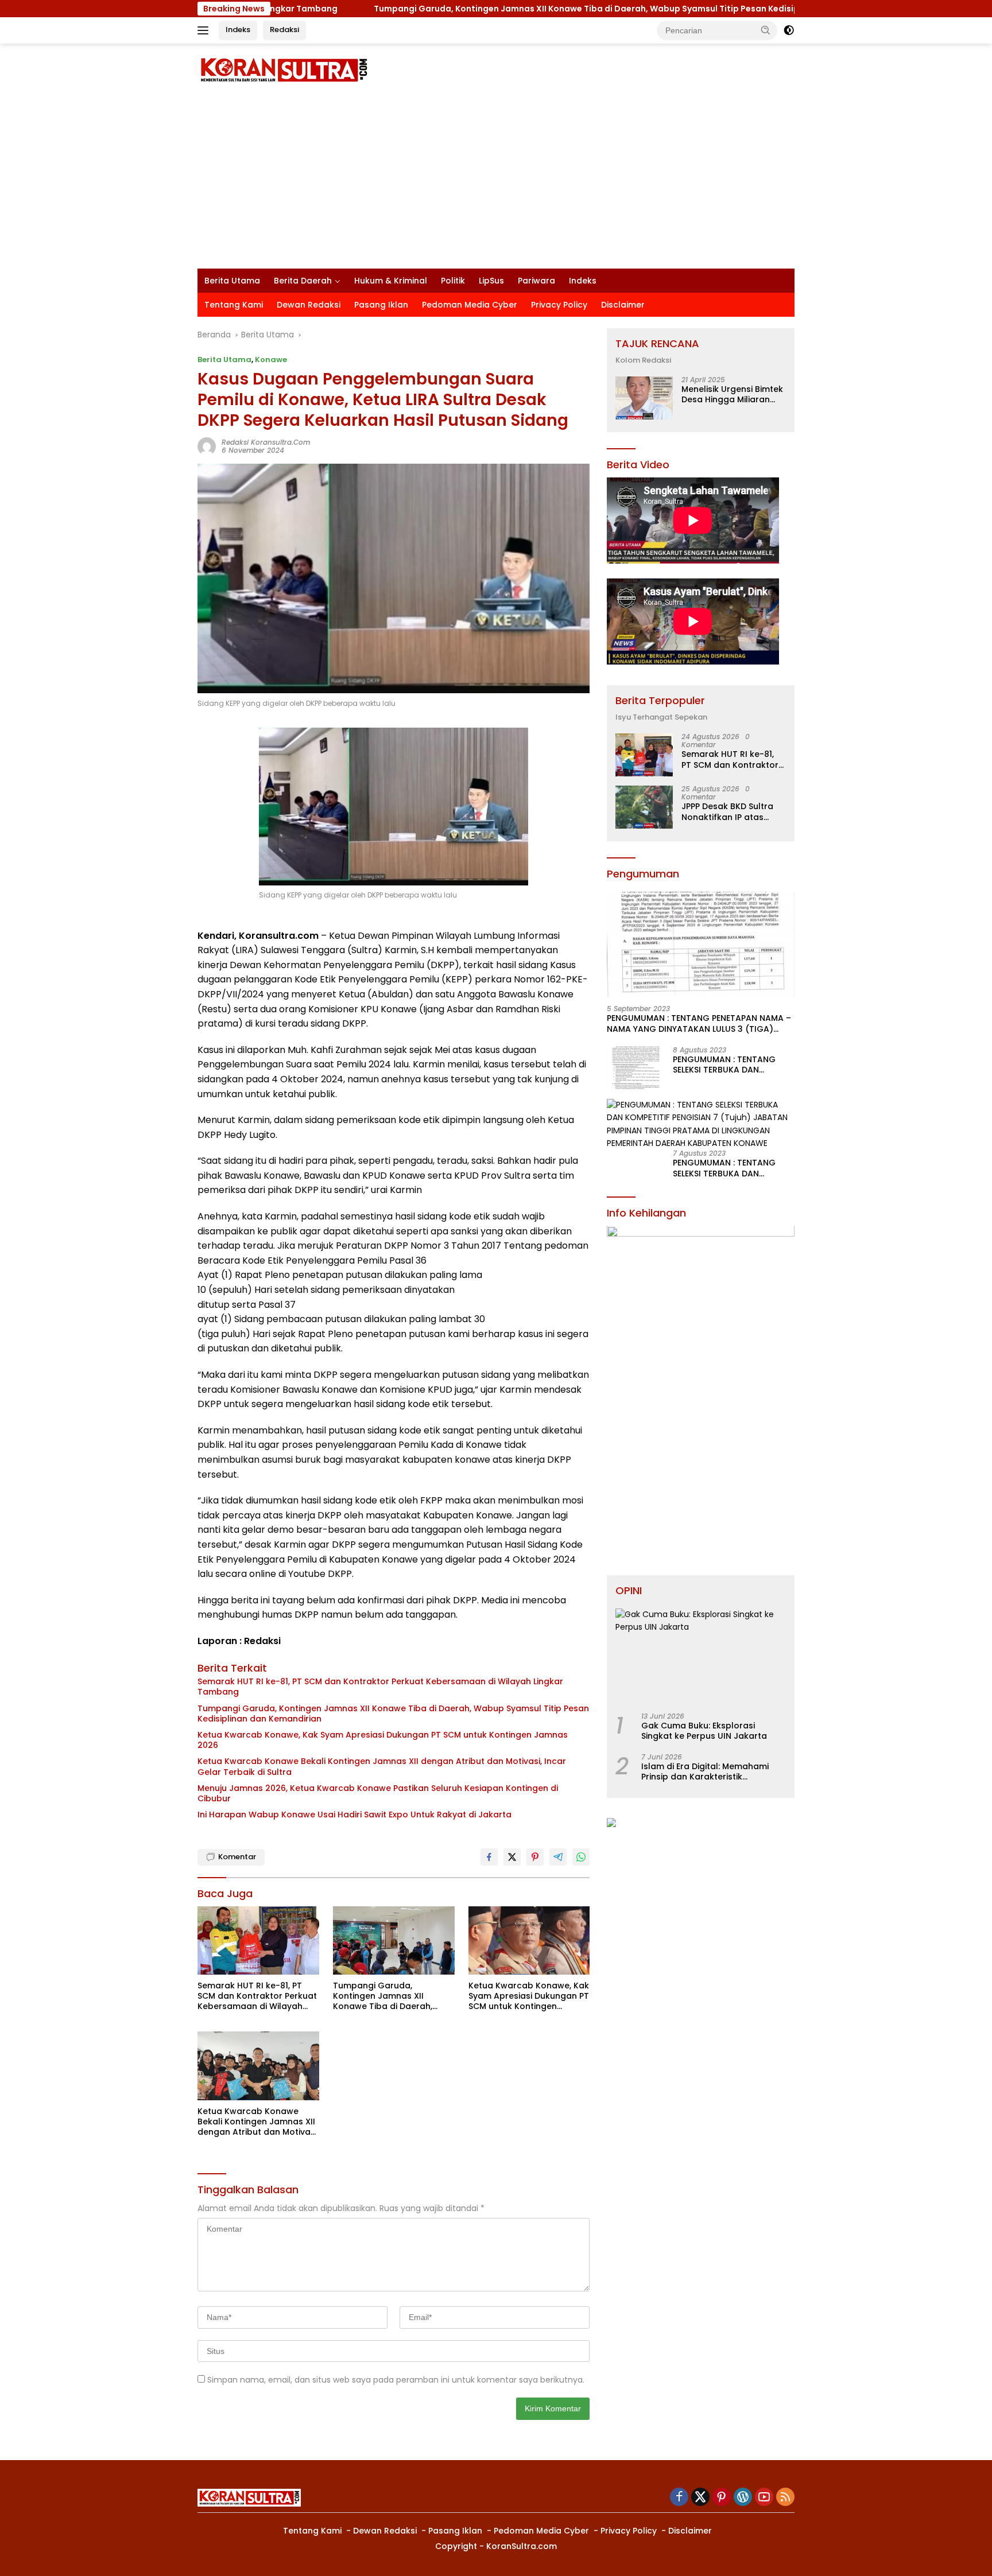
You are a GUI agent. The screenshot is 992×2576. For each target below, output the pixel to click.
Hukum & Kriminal (391, 281)
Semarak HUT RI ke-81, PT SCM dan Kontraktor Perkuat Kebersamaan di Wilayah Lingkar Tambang (380, 1687)
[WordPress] (743, 2498)
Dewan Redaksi (309, 305)
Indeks (238, 30)
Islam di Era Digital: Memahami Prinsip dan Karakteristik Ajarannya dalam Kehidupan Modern (705, 1772)
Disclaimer (623, 305)
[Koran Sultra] (284, 69)
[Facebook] (679, 2498)
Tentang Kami (234, 305)
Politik (453, 281)
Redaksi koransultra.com (266, 442)
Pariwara (536, 281)
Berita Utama (232, 281)
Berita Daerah (303, 281)
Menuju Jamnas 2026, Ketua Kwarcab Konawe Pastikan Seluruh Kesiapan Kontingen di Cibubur (378, 1793)
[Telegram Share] (558, 1857)
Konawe (271, 360)
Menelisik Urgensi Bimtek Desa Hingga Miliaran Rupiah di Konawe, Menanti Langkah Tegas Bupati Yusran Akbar (732, 395)
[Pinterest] (722, 2498)
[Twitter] (700, 2498)
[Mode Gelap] (789, 30)
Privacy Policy (559, 305)
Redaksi (284, 30)
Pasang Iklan (381, 305)
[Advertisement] (496, 182)
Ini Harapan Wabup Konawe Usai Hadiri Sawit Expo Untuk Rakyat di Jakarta (354, 1815)
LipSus (491, 281)
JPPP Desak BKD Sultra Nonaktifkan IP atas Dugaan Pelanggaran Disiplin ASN (727, 812)
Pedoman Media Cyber (470, 305)
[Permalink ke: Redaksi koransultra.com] (207, 446)
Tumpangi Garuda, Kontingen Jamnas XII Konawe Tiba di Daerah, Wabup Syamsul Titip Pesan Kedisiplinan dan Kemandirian (514, 9)
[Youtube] (764, 2498)
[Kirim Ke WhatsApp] (581, 1857)
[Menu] (205, 30)
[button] (766, 30)
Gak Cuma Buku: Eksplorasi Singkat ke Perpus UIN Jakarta (704, 1731)
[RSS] (785, 2498)
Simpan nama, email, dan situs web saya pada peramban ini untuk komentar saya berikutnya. (396, 2380)
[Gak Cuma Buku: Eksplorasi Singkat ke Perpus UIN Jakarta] (701, 1656)
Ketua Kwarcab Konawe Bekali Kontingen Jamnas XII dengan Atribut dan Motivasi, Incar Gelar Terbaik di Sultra (382, 1766)
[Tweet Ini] (512, 1857)
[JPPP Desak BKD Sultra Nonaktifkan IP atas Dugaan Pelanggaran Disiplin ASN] (644, 807)
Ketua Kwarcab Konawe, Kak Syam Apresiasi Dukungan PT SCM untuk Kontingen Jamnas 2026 (383, 1740)
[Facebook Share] (489, 1857)
